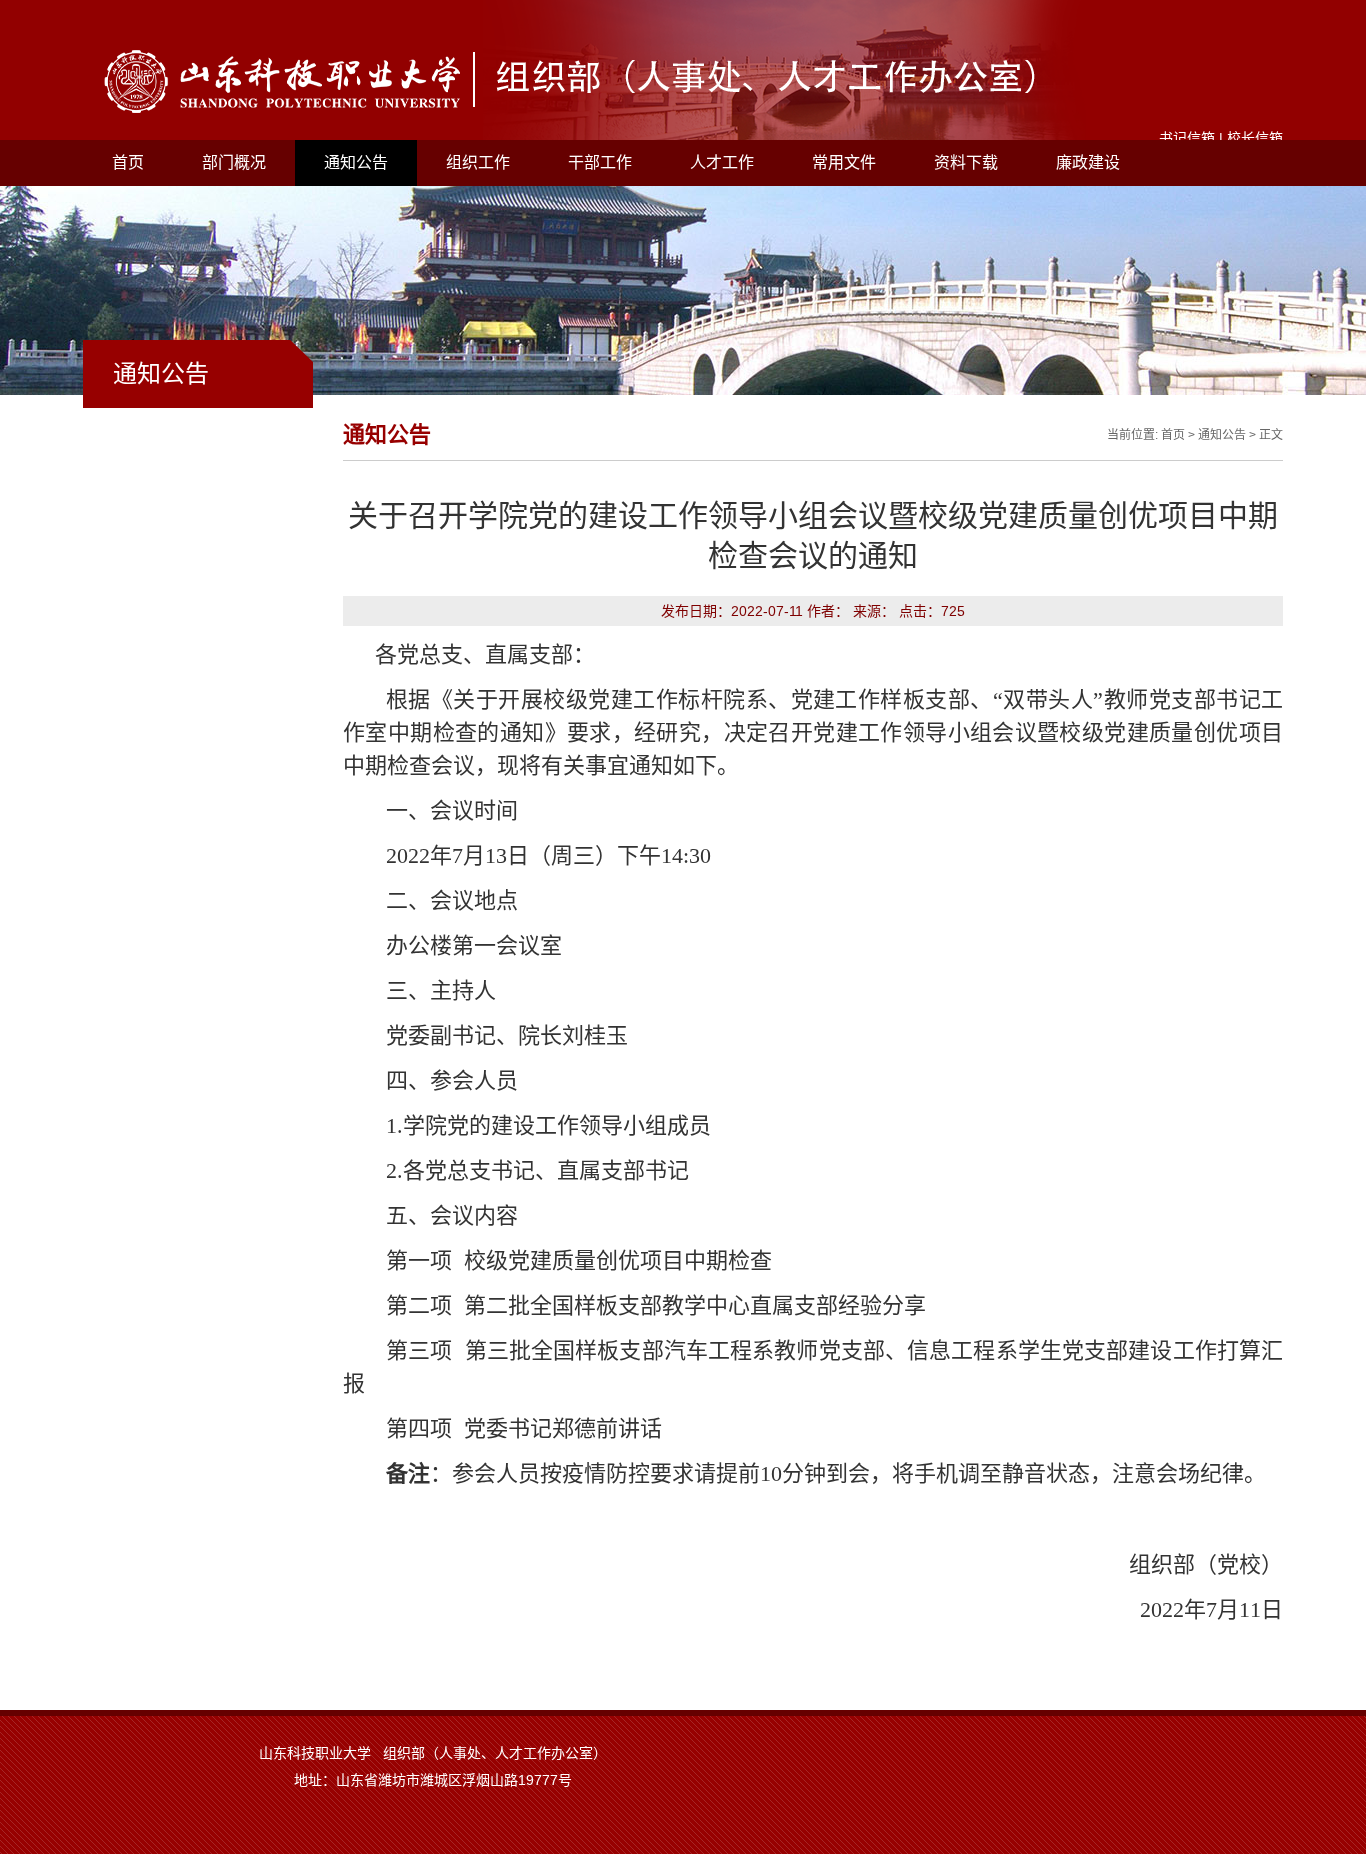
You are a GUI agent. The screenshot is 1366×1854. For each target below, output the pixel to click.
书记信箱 (1187, 138)
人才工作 (722, 162)
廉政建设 (1088, 162)
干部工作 (600, 162)
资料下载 (966, 162)
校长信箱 (1255, 138)
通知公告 (356, 162)
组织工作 (478, 162)
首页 (128, 162)
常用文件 (844, 162)
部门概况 (234, 162)
